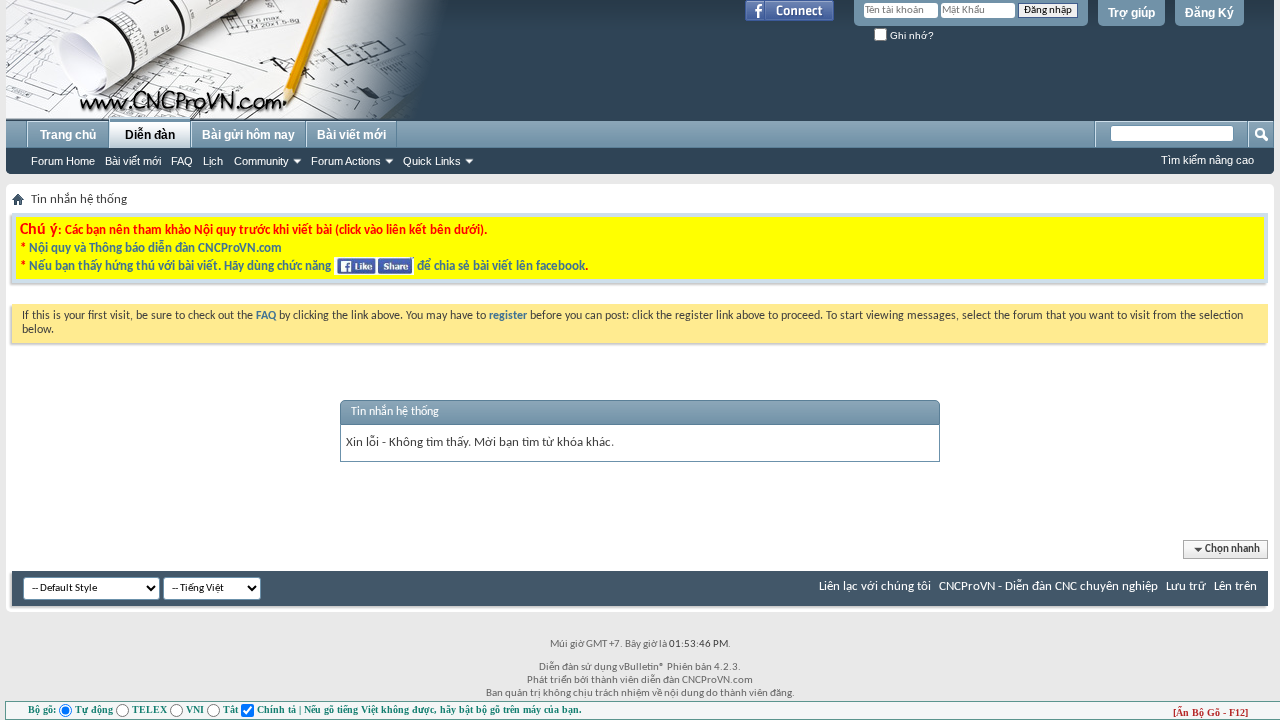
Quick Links (432, 161)
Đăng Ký (1209, 13)
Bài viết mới (133, 161)
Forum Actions (346, 161)
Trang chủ (68, 135)
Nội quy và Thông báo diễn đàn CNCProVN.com (155, 248)
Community (261, 161)
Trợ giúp (1131, 13)
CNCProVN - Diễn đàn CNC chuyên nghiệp (1048, 586)
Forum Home (63, 161)
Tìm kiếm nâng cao (1207, 160)
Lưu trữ (1186, 586)
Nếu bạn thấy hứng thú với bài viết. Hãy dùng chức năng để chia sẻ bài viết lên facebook (307, 266)
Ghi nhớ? (910, 35)
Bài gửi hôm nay (248, 135)
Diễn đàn (150, 135)
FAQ (182, 161)
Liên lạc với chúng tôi (875, 586)
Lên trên (1235, 586)
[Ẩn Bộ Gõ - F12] (1210, 712)
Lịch (213, 161)
